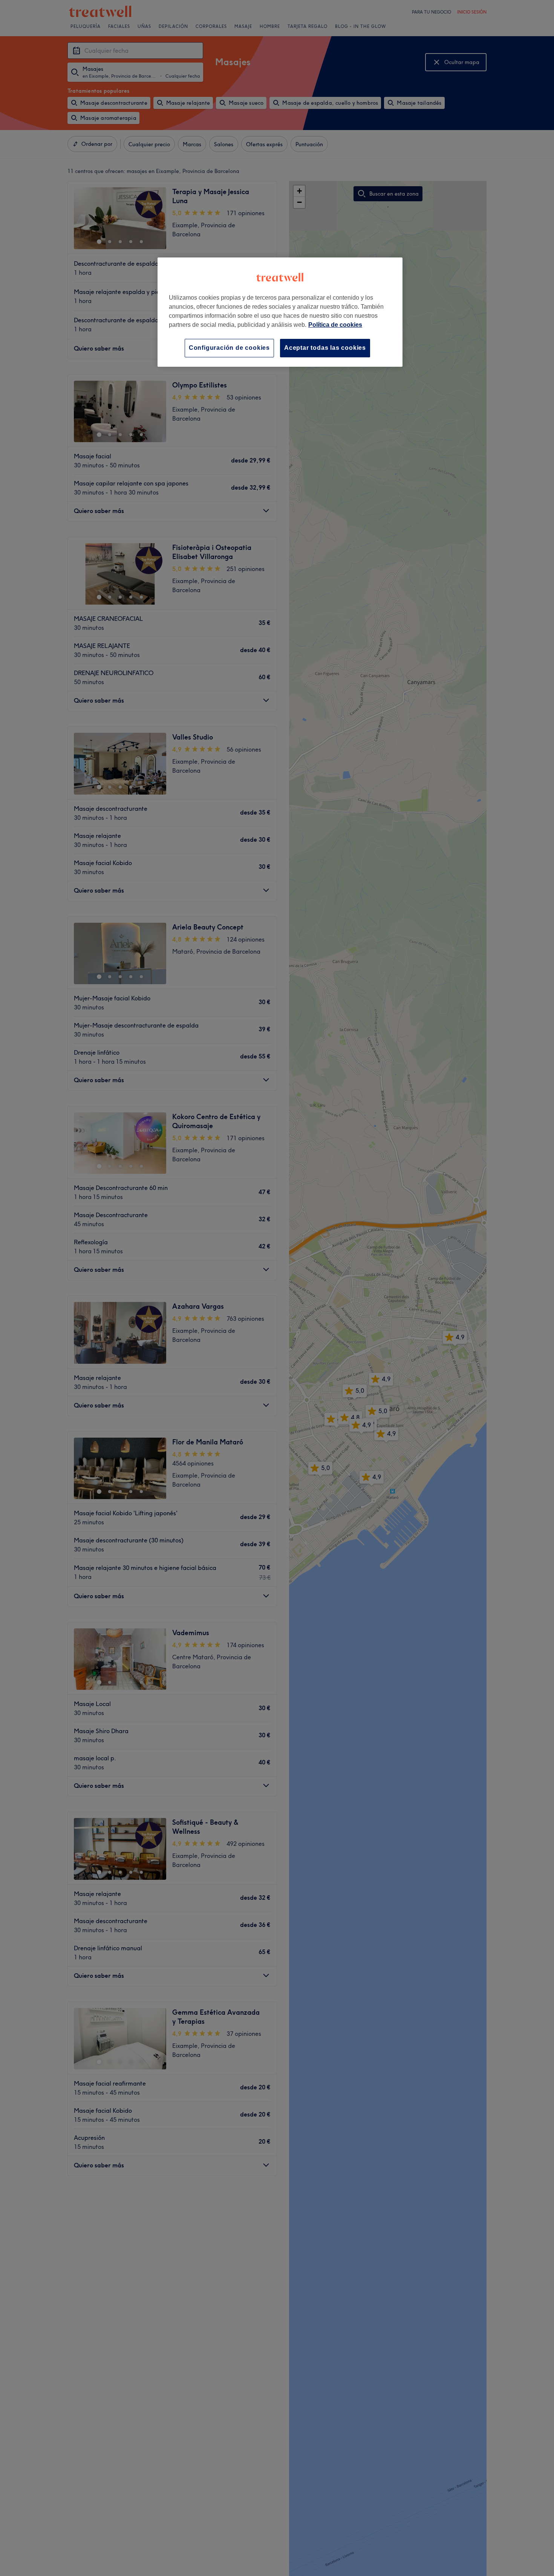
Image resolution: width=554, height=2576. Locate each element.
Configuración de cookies (229, 348)
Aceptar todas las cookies (325, 348)
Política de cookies (335, 325)
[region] (280, 312)
